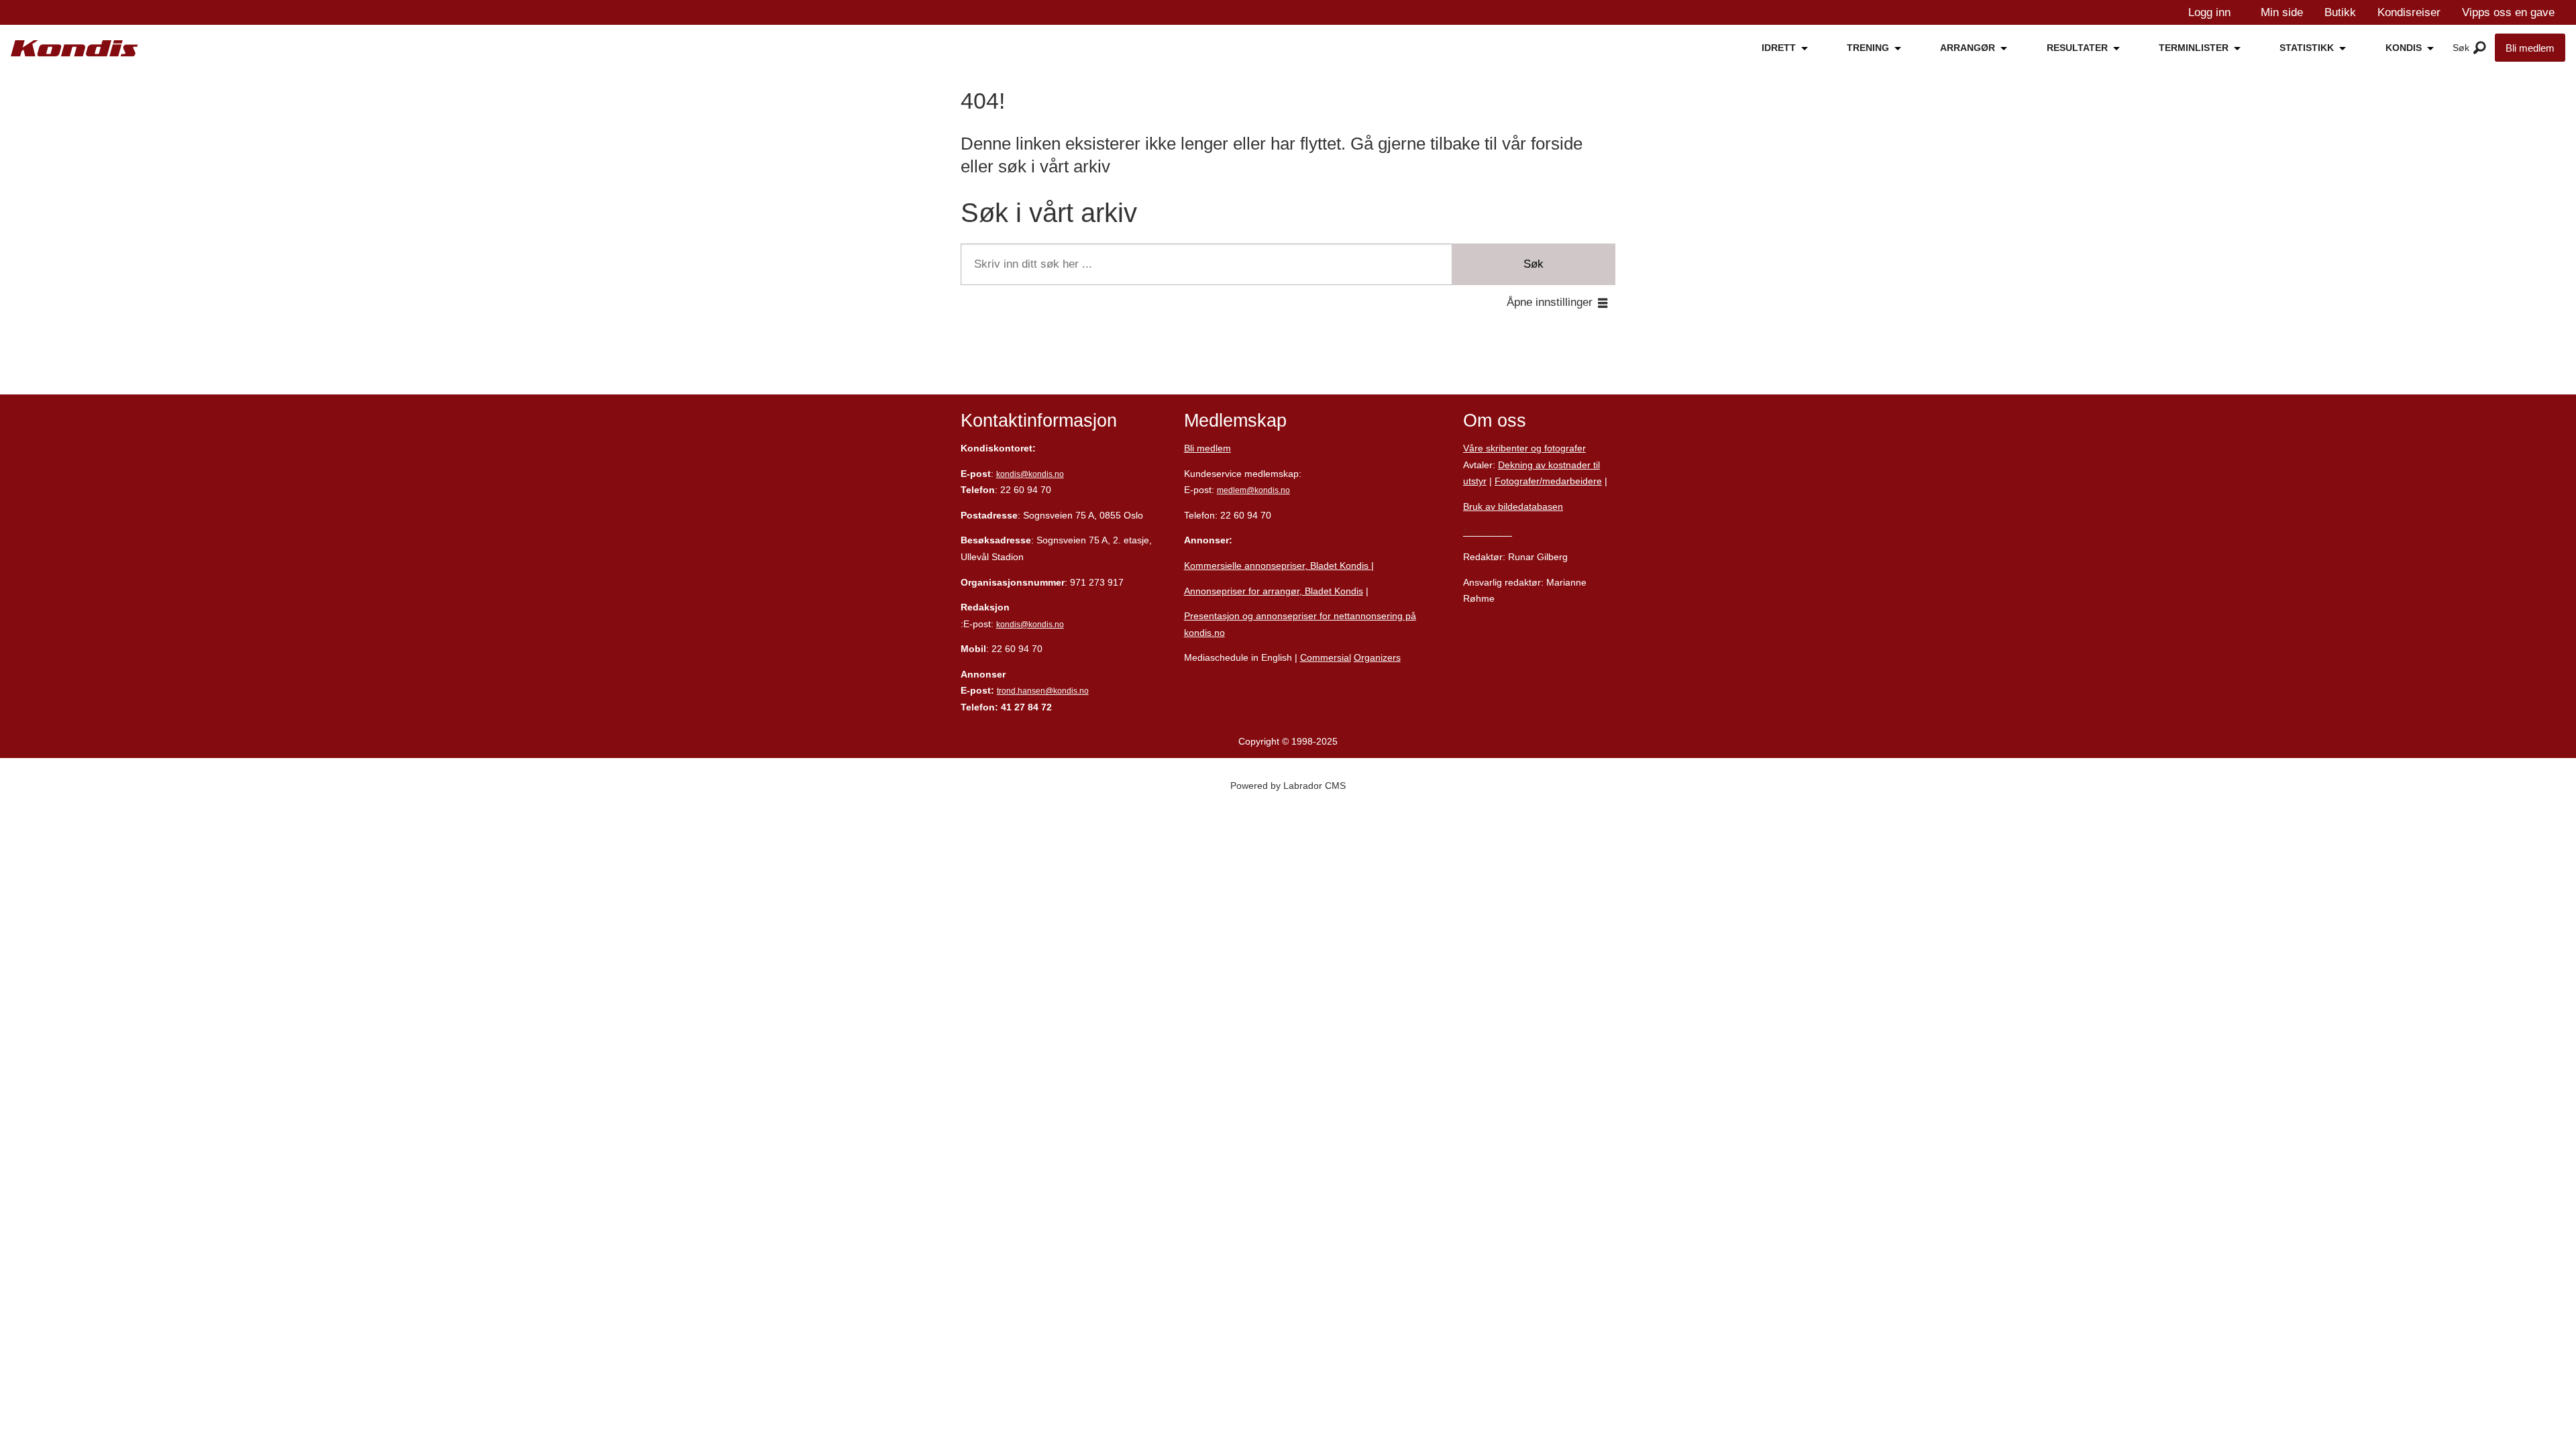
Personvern (1488, 532)
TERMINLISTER (2194, 48)
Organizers (1377, 657)
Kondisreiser (2409, 12)
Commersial (1326, 657)
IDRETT (1779, 48)
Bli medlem (2530, 48)
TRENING (1868, 48)
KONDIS (2404, 48)
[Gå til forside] (74, 49)
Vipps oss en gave (2508, 12)
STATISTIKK (2307, 48)
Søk (1534, 264)
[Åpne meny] (2480, 48)
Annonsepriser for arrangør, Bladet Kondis (1274, 591)
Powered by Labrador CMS (1288, 786)
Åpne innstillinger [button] (1550, 302)
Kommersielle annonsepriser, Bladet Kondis (1278, 566)
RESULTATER (2077, 48)
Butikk (2340, 12)
